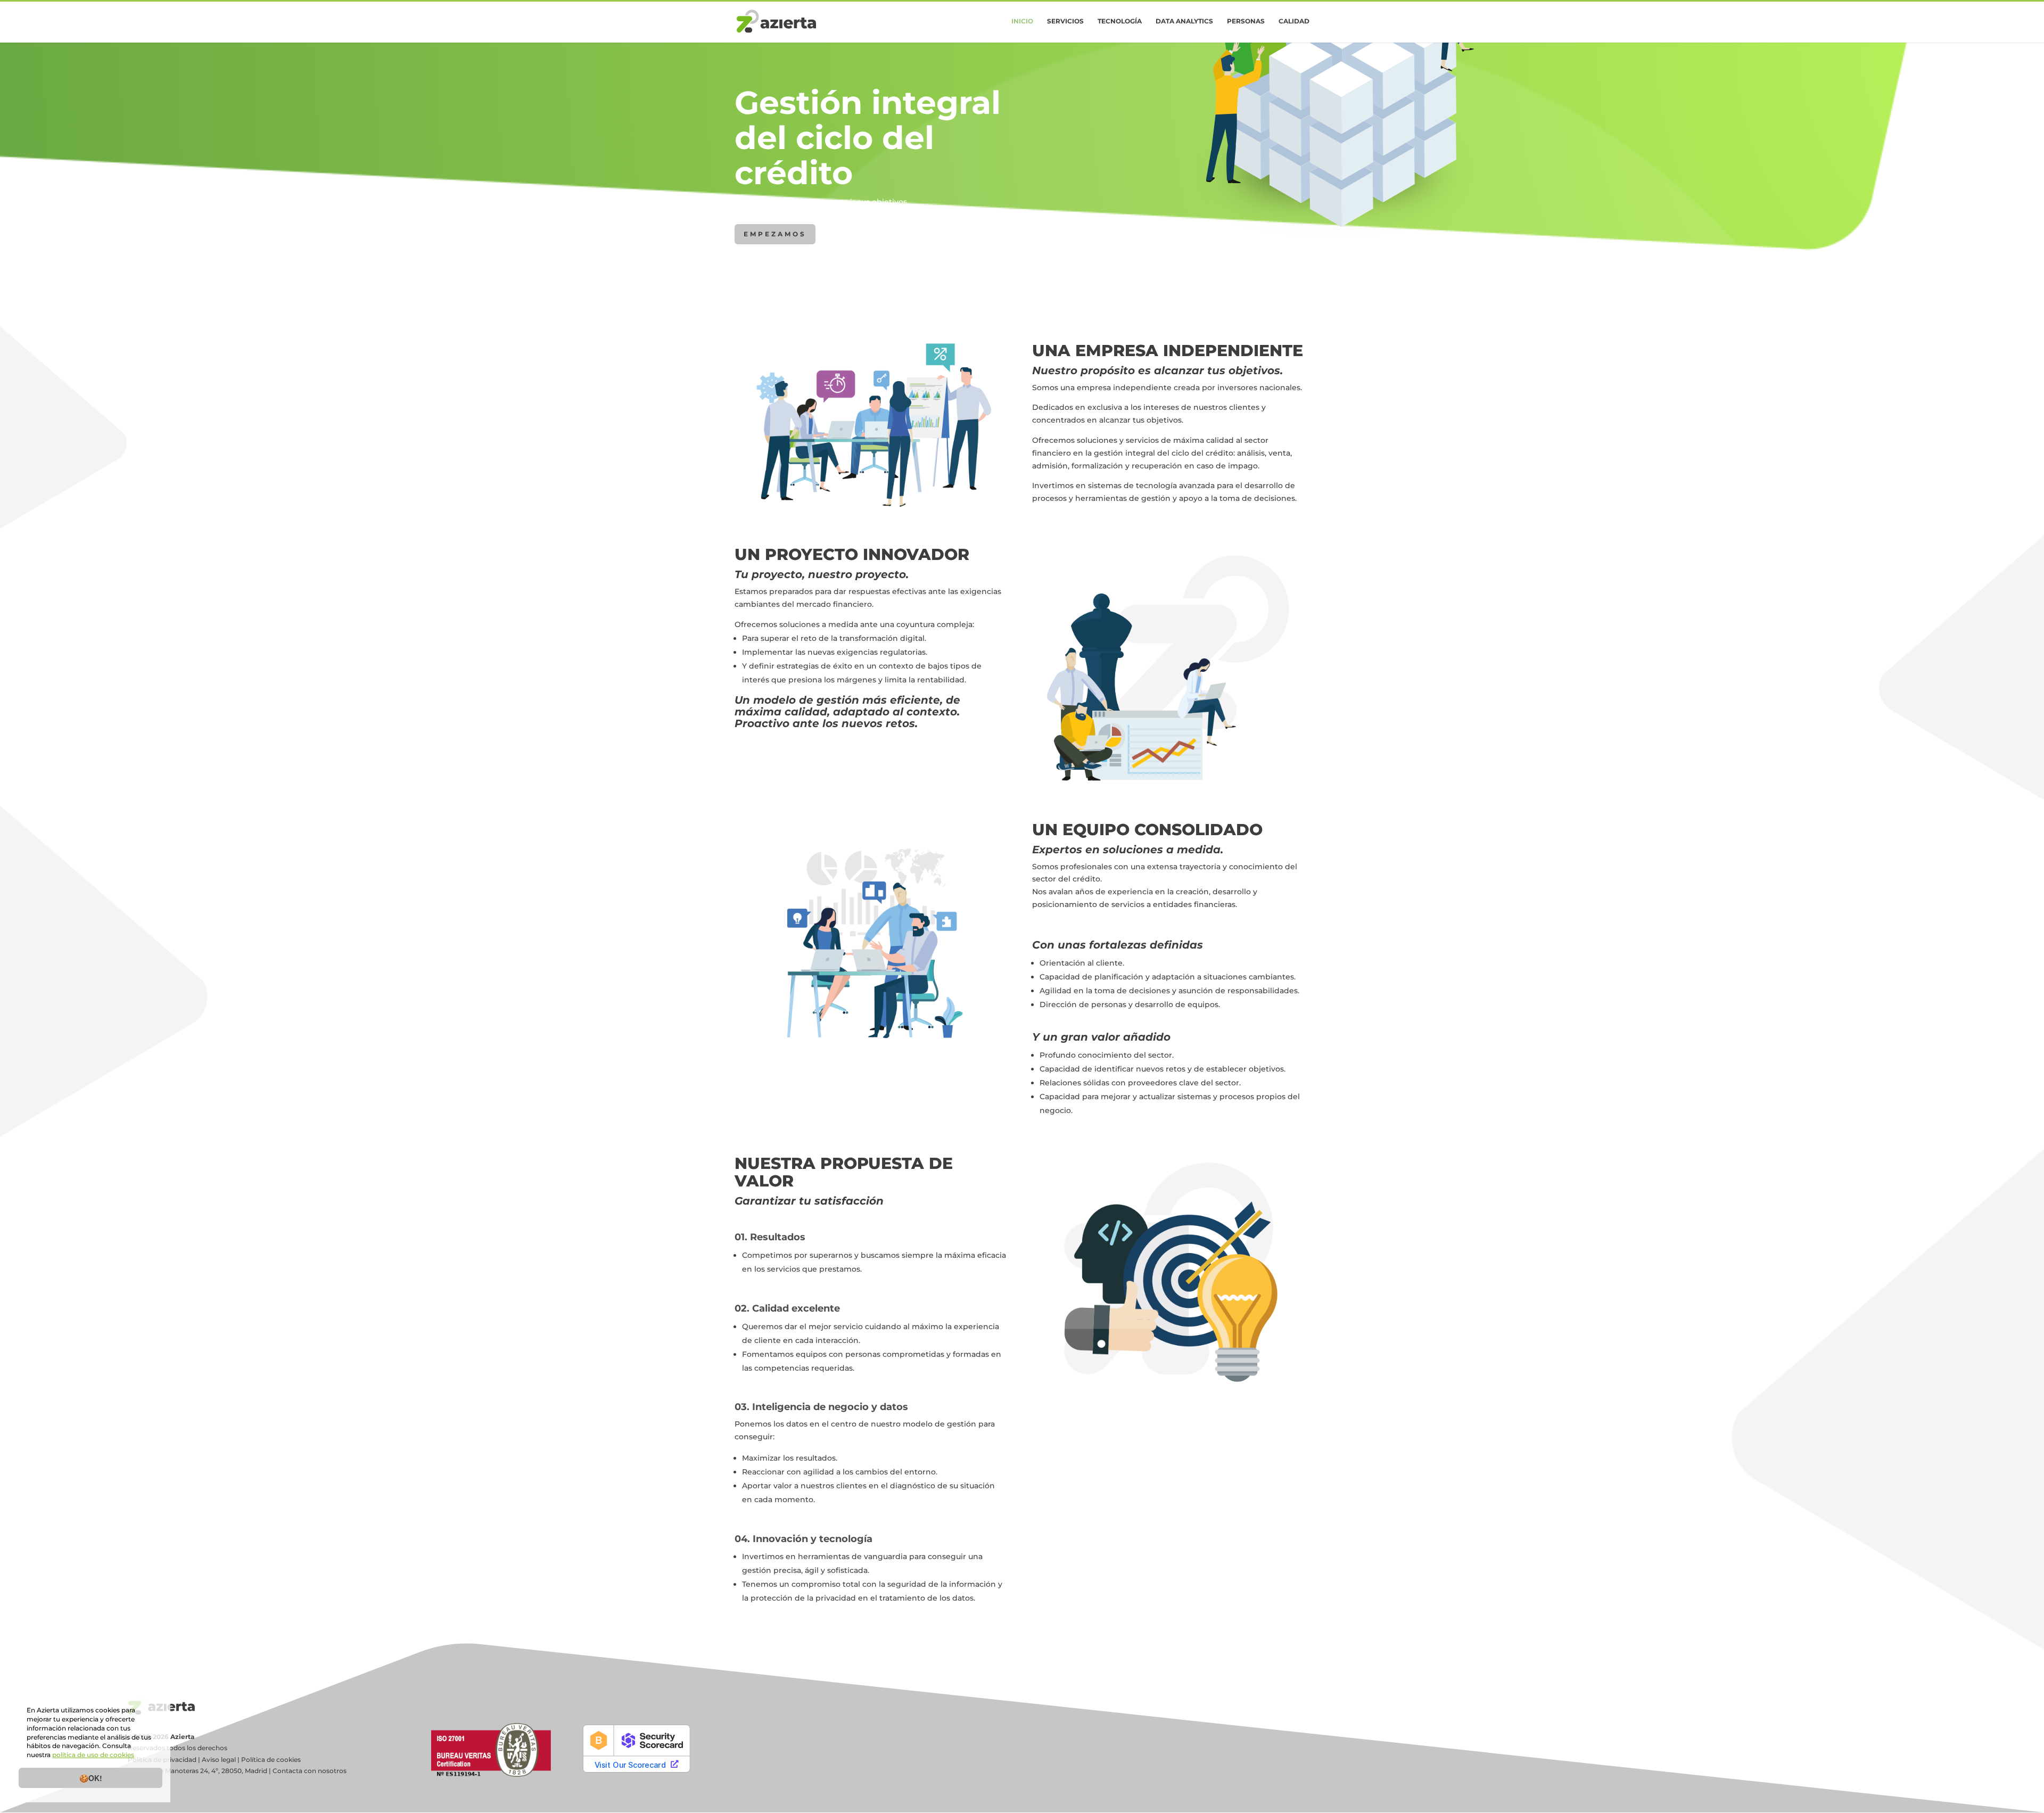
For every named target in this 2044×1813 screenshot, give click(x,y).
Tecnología (1120, 21)
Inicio (1022, 21)
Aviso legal (219, 1760)
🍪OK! (91, 1778)
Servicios (1065, 21)
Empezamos (775, 234)
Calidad (1294, 21)
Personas (1246, 21)
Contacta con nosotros (310, 1771)
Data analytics (1184, 21)
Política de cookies (271, 1760)
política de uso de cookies (93, 1755)
